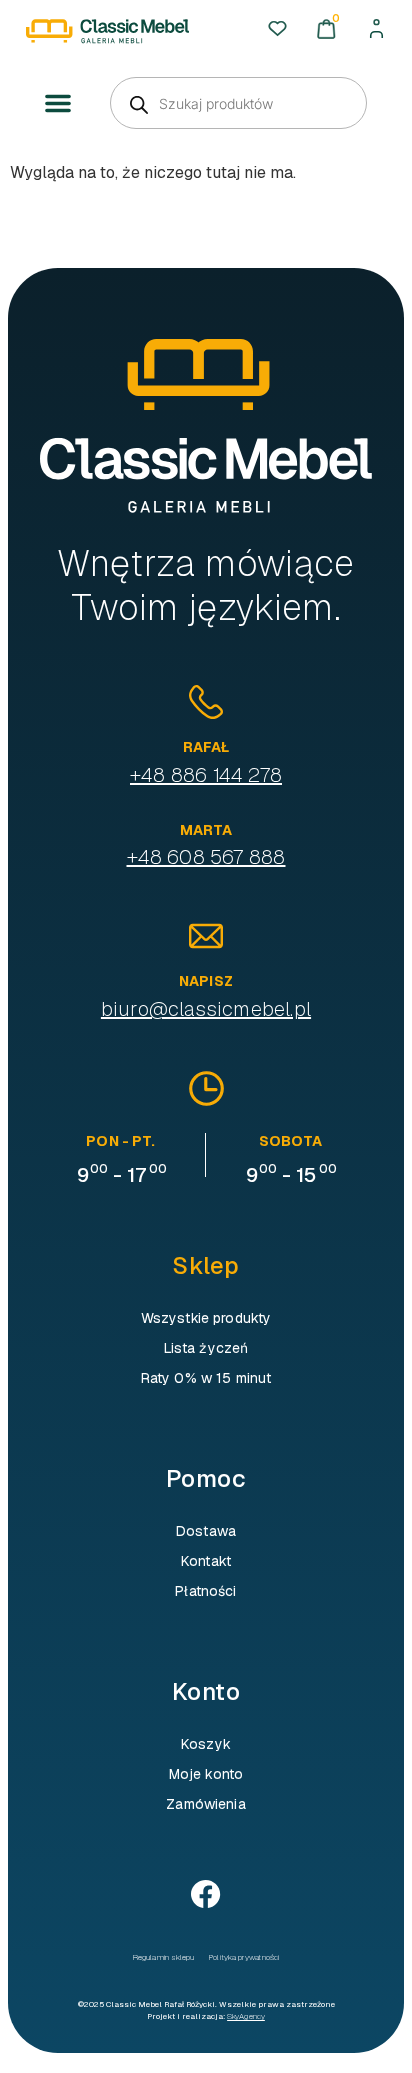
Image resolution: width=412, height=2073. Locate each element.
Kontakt (206, 1561)
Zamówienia (205, 1804)
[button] (58, 104)
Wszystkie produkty (206, 1318)
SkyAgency (246, 2016)
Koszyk (206, 1744)
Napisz (206, 981)
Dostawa (206, 1531)
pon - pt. (120, 1141)
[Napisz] (206, 936)
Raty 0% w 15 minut (206, 1378)
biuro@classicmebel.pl (206, 1009)
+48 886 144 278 (206, 775)
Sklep (205, 1265)
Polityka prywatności (244, 1957)
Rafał (206, 747)
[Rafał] (206, 702)
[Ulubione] (277, 28)
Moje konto (206, 1774)
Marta (206, 830)
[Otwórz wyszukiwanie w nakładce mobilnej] (238, 103)
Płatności (205, 1591)
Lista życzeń (206, 1348)
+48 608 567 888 (206, 857)
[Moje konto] (376, 28)
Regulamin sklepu (163, 1957)
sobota (290, 1141)
